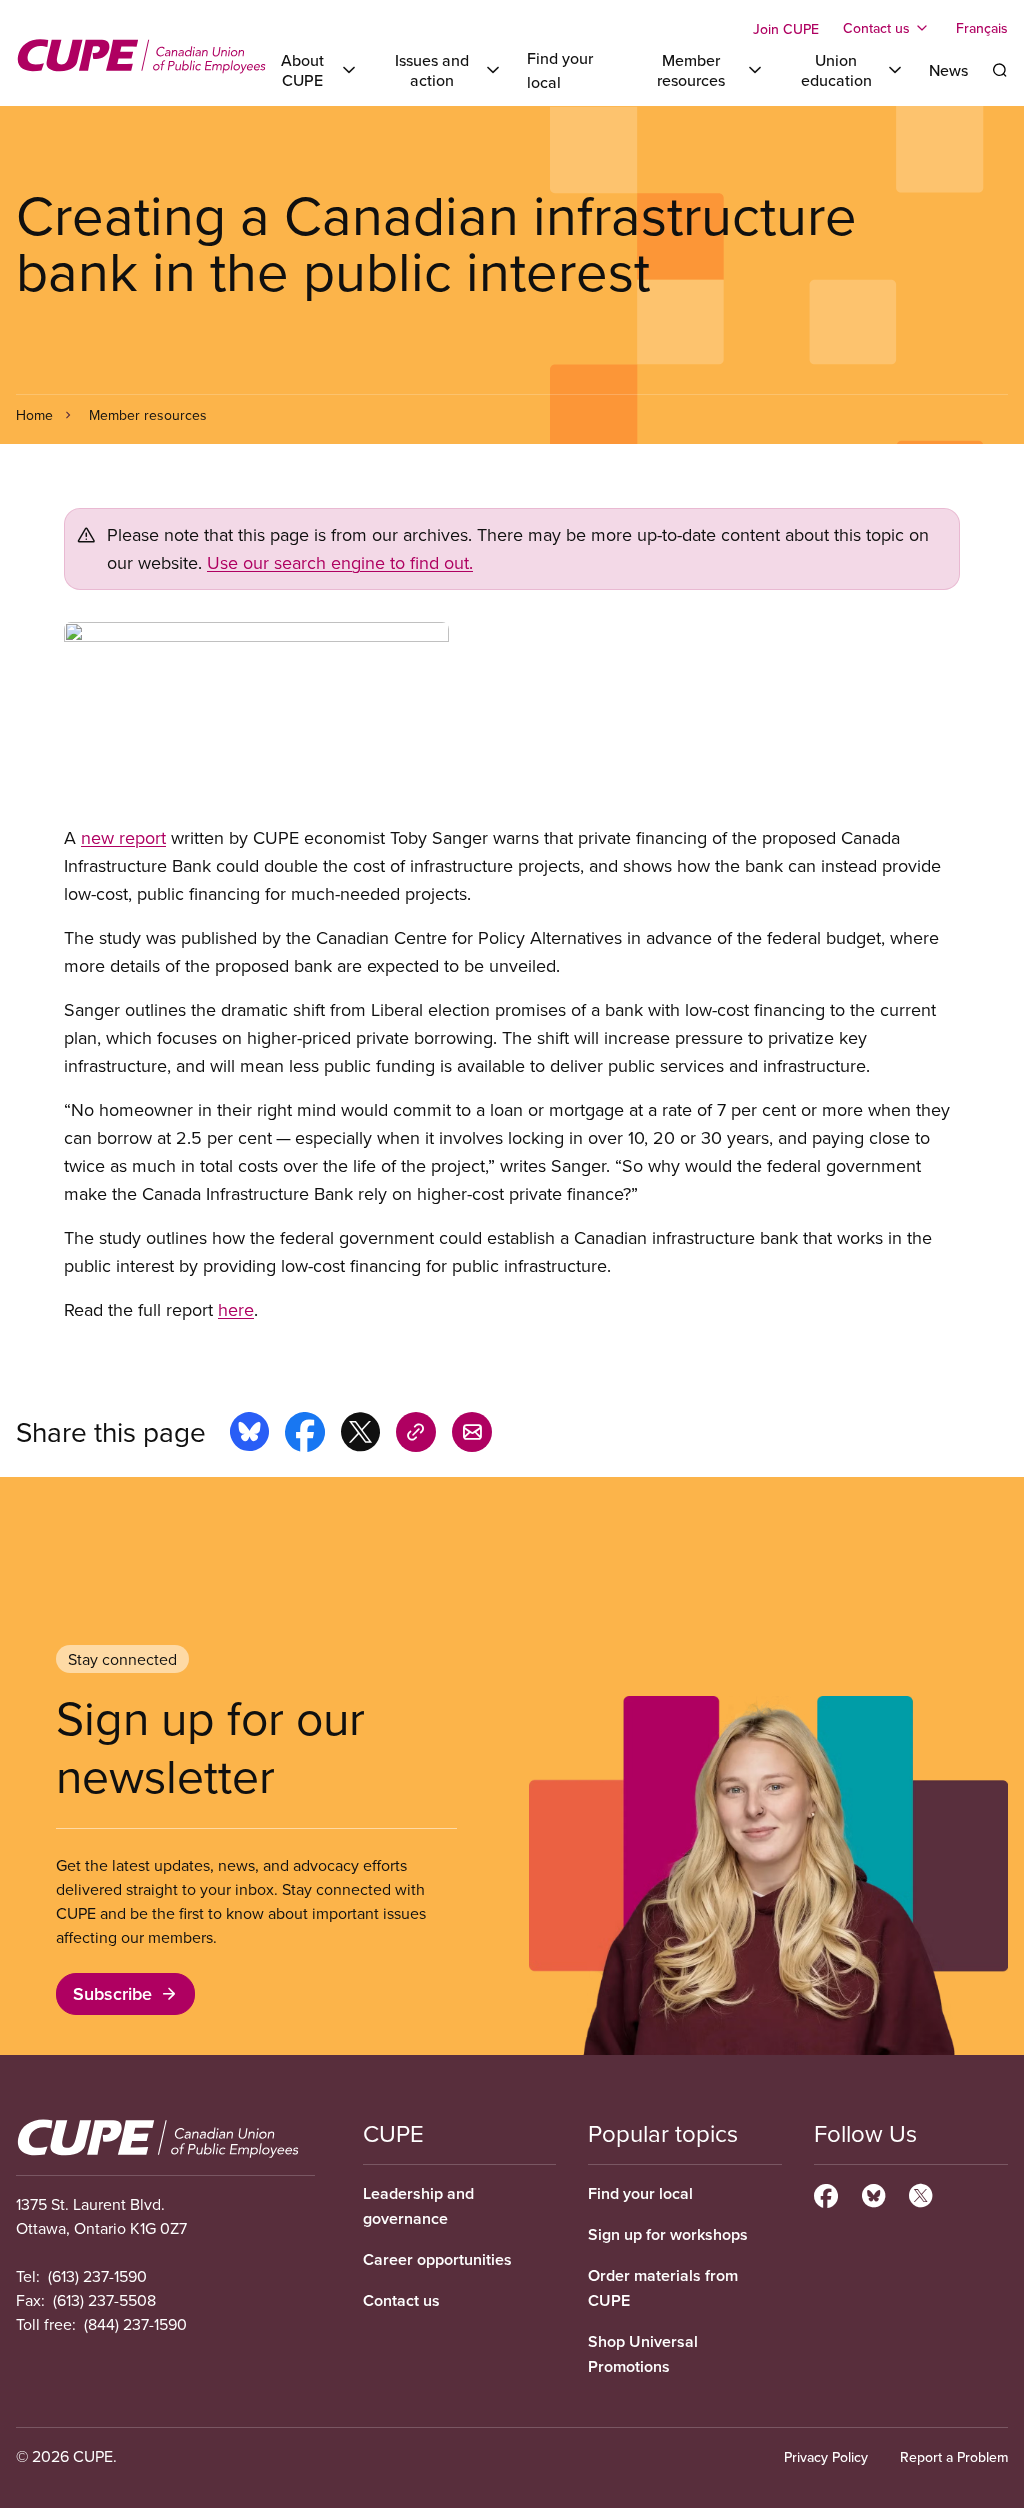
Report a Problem (954, 2457)
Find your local (640, 2193)
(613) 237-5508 (104, 2300)
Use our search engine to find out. (340, 562)
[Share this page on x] (360, 1435)
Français (982, 28)
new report (123, 837)
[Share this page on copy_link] (416, 1435)
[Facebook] (826, 2193)
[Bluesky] (873, 2193)
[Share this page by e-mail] (472, 1435)
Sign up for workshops (668, 2234)
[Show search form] (1000, 70)
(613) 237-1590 (97, 2276)
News (948, 70)
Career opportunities (437, 2259)
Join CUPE (786, 29)
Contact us (401, 2300)
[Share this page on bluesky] (249, 1435)
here (236, 1309)
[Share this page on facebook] (305, 1435)
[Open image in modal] (512, 723)
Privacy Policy (826, 2457)
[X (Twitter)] (920, 2193)
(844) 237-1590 (135, 2324)
